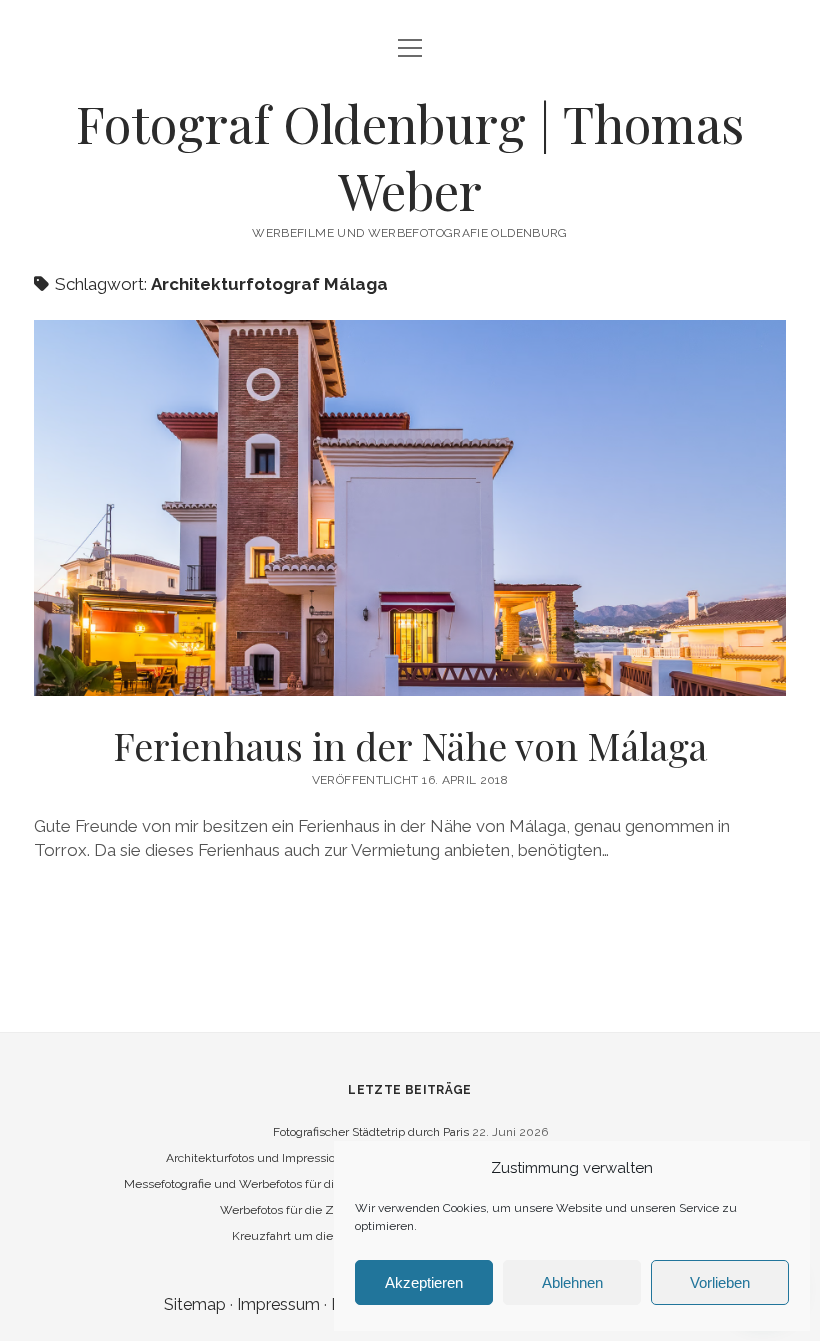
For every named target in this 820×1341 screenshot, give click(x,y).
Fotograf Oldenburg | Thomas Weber (410, 156)
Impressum (278, 1304)
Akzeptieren (424, 1282)
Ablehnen (572, 1282)
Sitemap (195, 1304)
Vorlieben (720, 1282)
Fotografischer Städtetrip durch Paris (371, 1132)
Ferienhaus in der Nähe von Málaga (410, 508)
